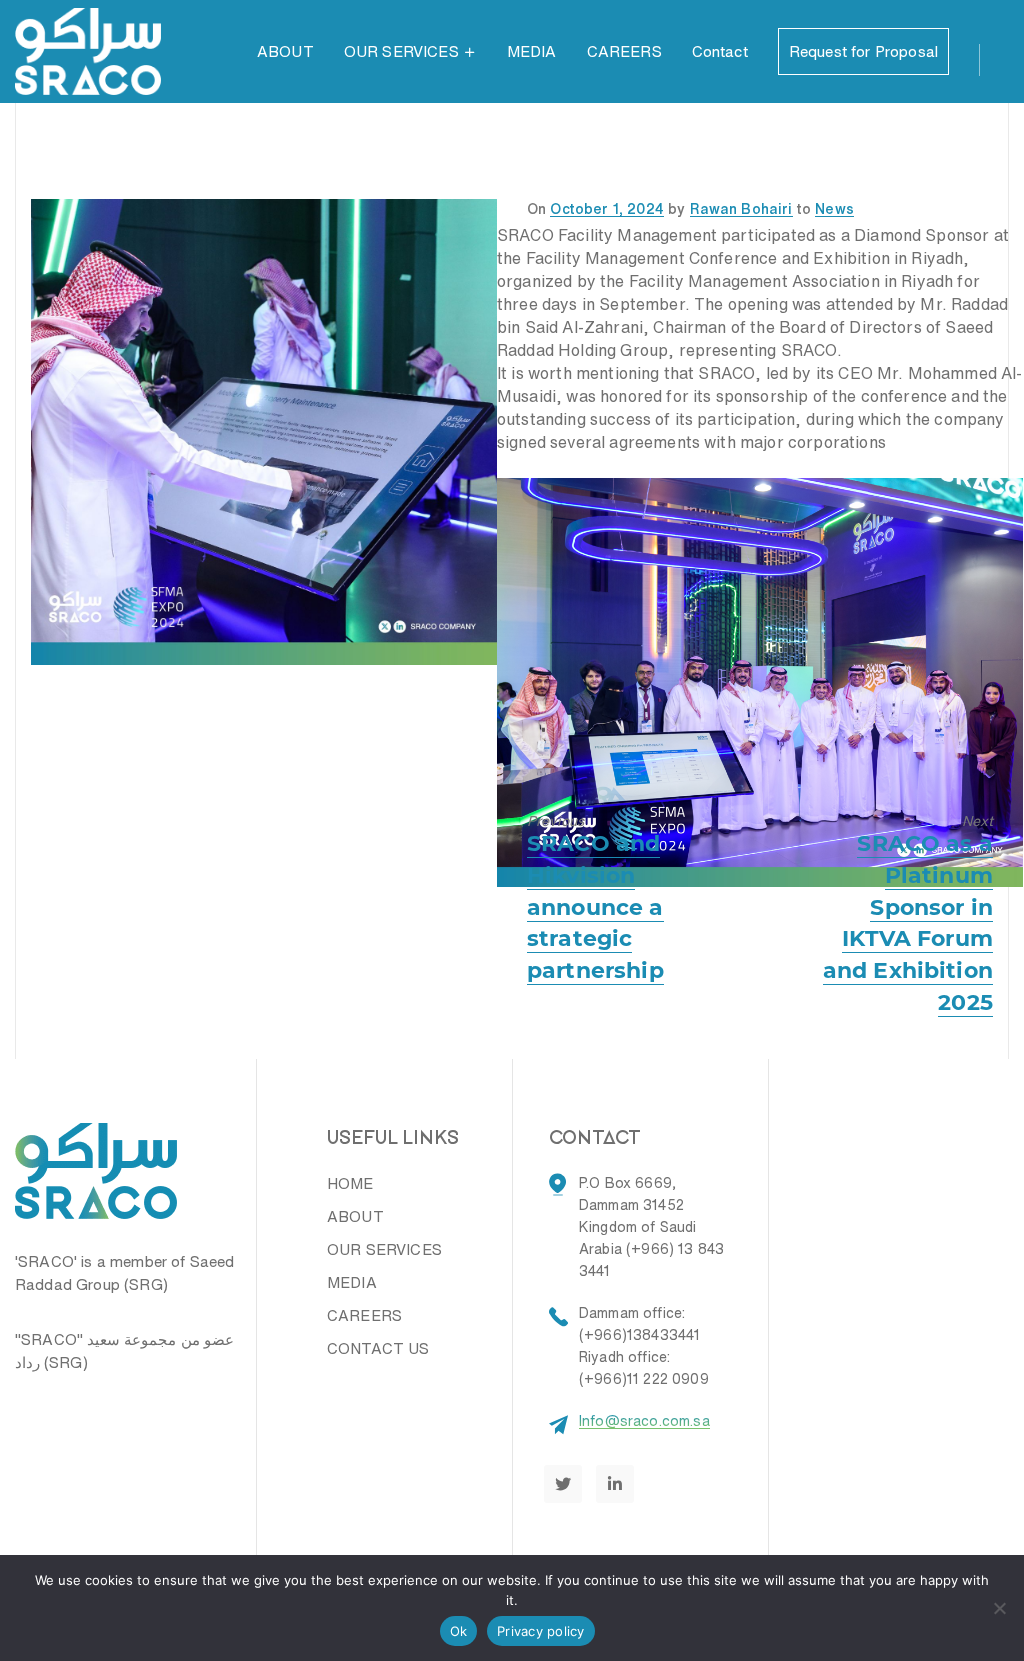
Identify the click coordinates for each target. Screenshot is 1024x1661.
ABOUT (285, 51)
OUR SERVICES (401, 51)
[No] (999, 1608)
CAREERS (624, 51)
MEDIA (532, 51)
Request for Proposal (863, 51)
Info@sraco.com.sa (644, 1421)
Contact (720, 51)
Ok (459, 1631)
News (834, 209)
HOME (350, 1183)
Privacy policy (541, 1631)
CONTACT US (378, 1348)
